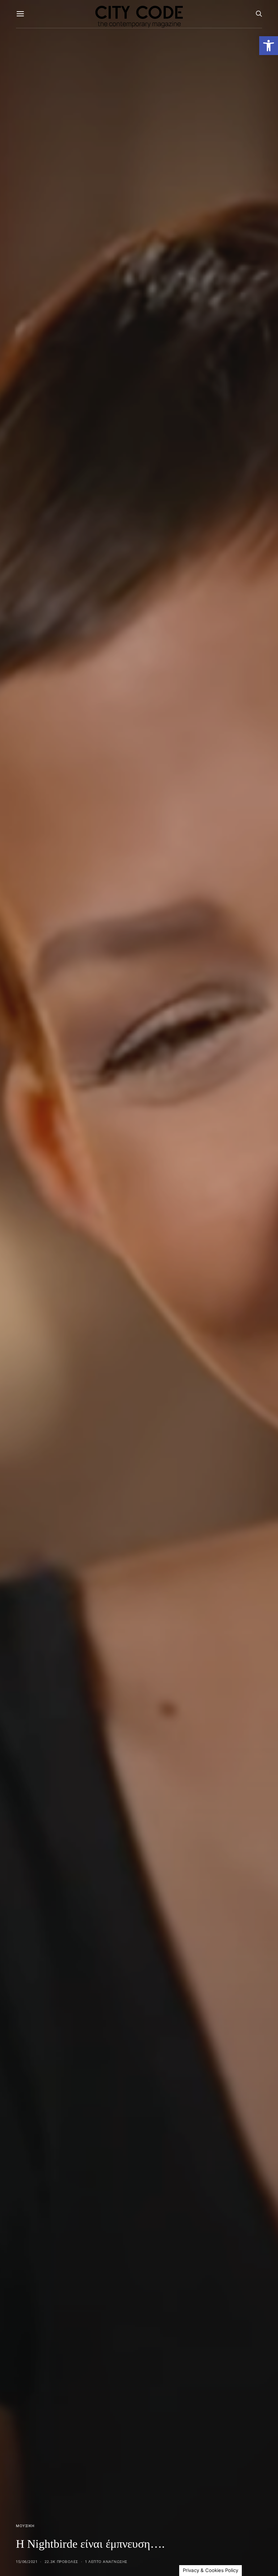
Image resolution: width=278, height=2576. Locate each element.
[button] (269, 46)
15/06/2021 (27, 2562)
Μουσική (25, 2526)
